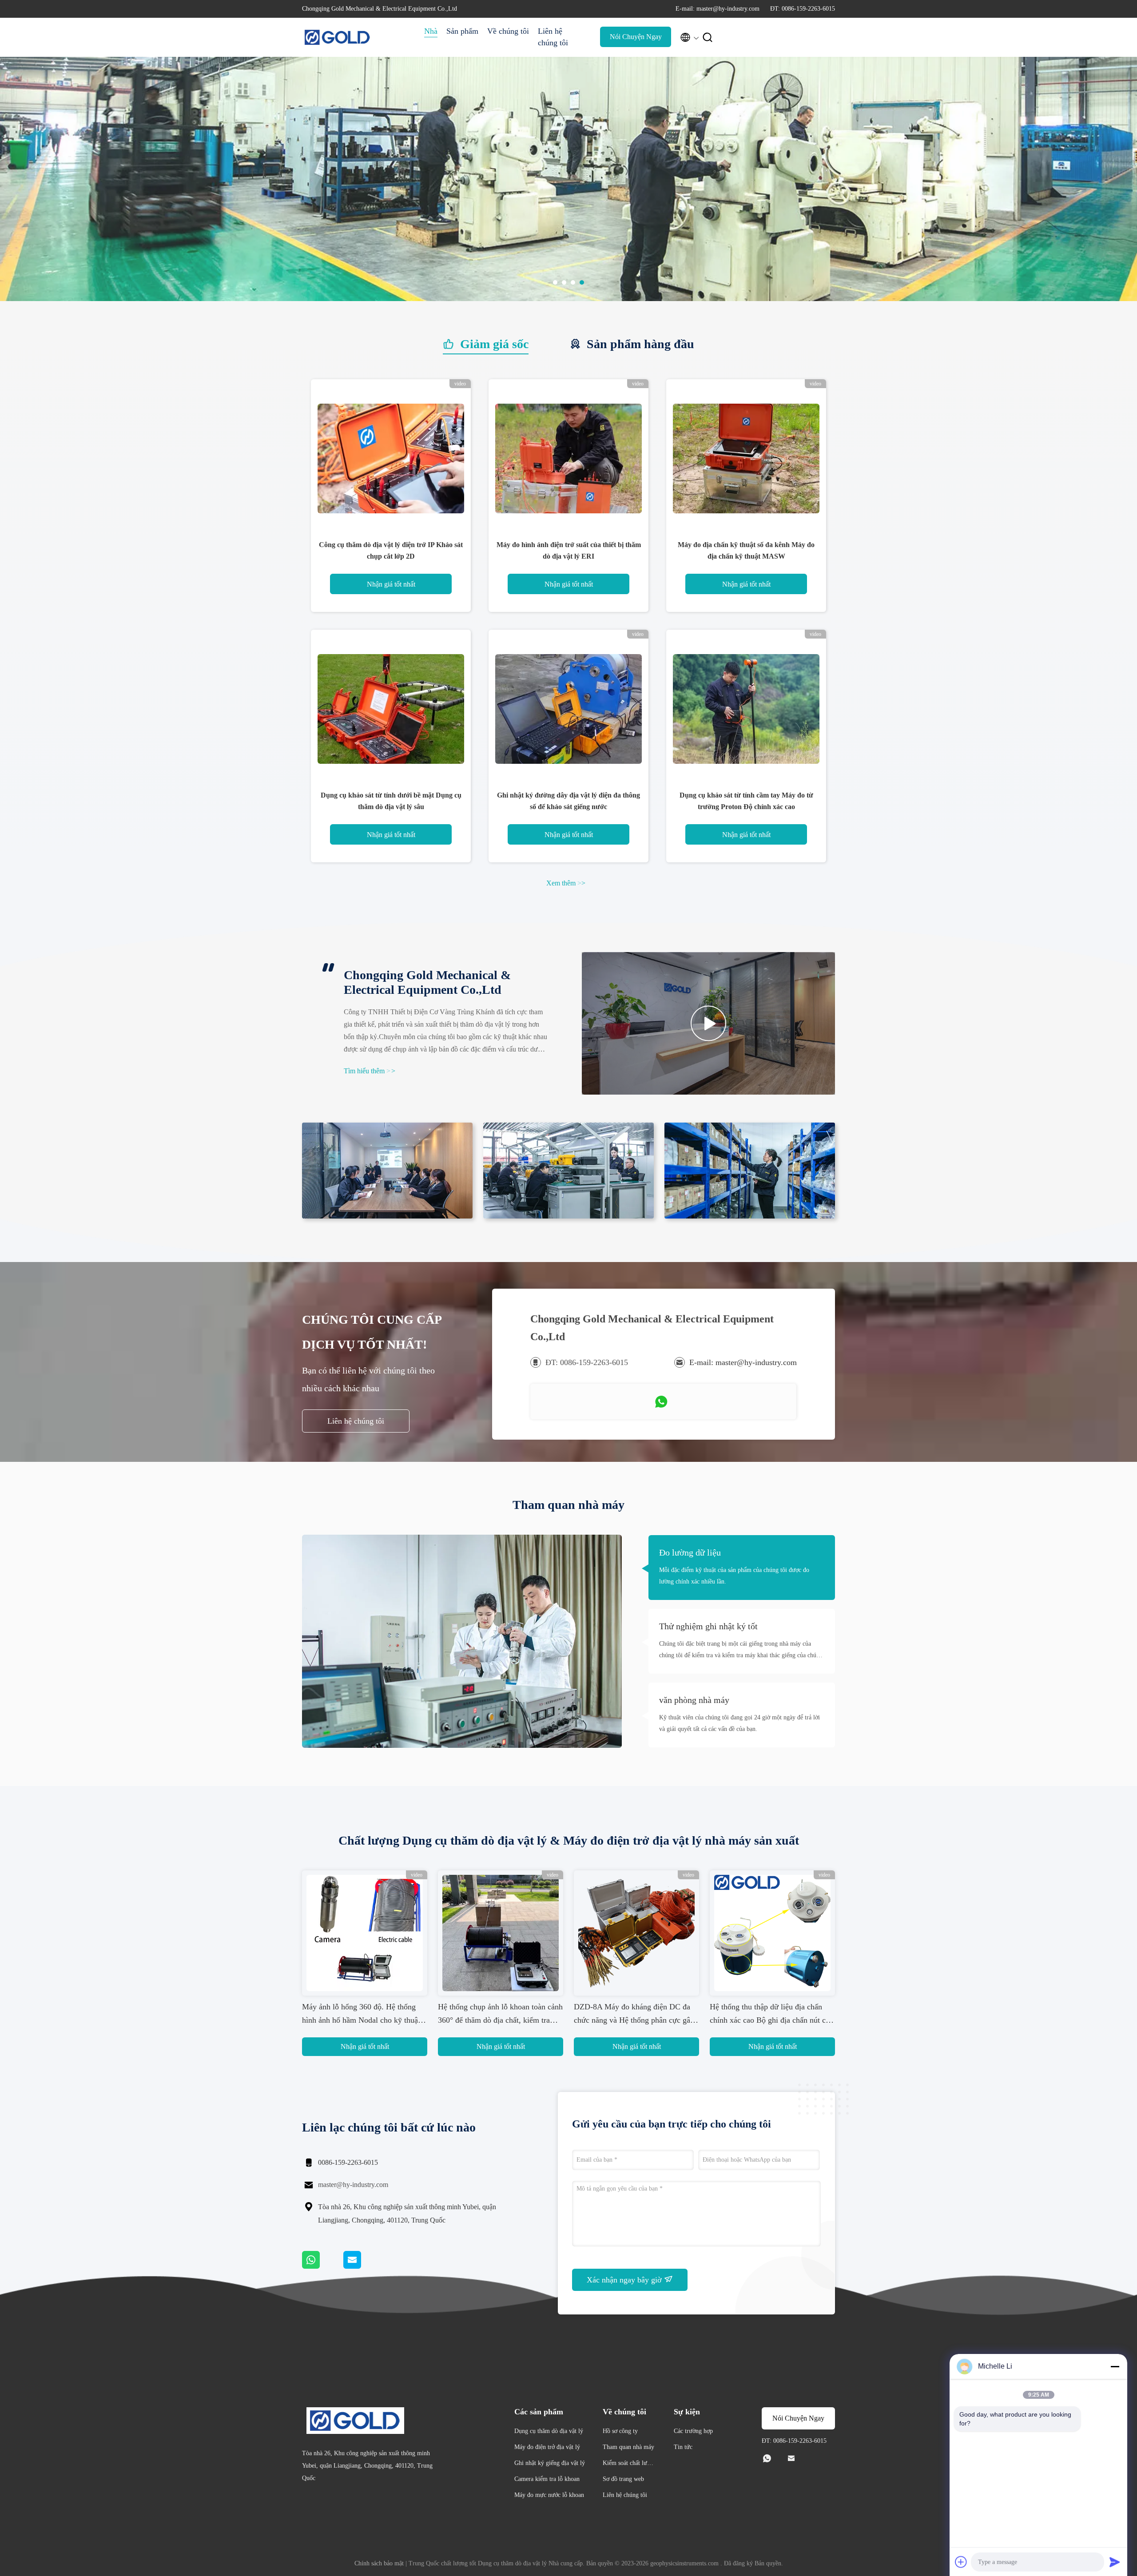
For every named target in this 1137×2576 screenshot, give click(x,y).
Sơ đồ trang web (623, 2479)
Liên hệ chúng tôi (553, 37)
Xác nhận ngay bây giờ (625, 2280)
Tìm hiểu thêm (370, 1071)
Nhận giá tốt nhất (391, 584)
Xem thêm (566, 883)
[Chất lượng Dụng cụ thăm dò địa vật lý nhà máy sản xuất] (568, 299)
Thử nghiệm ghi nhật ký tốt (708, 1626)
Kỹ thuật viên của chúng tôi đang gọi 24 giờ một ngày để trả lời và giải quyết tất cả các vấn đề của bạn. (739, 1723)
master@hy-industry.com (353, 2185)
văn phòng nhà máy (694, 1700)
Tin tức (683, 2447)
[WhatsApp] (323, 2266)
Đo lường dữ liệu (690, 1552)
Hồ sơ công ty (620, 2431)
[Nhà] (338, 37)
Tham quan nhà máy (628, 2447)
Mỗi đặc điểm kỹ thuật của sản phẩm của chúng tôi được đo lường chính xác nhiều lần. (734, 1576)
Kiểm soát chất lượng (628, 2464)
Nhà (431, 31)
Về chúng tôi (508, 31)
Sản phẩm (462, 31)
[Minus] (1115, 2366)
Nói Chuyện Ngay (636, 37)
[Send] (1115, 2562)
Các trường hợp (693, 2431)
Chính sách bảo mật (379, 2563)
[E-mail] (363, 2266)
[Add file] (961, 2562)
